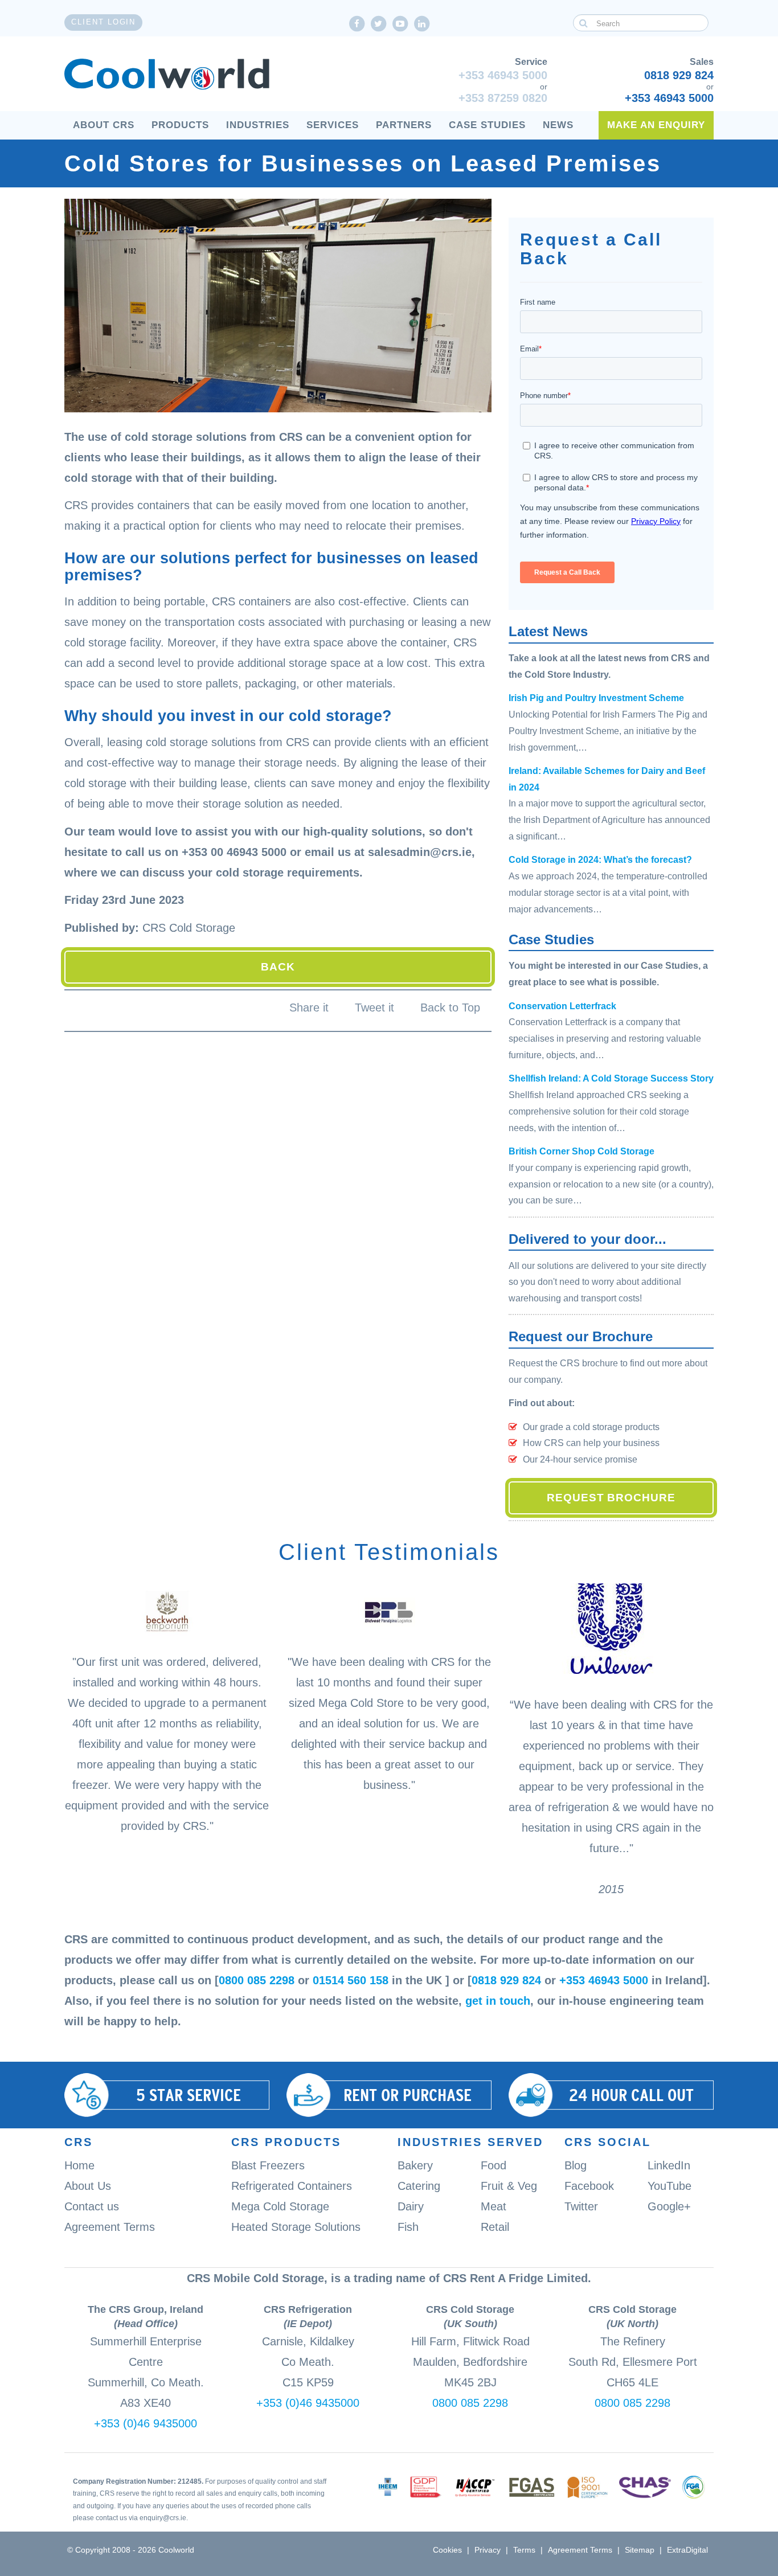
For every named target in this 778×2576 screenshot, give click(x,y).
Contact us (92, 2206)
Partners (404, 125)
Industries (258, 125)
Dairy (411, 2206)
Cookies (447, 2550)
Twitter (581, 2206)
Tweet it (374, 1008)
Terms (524, 2550)
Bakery (415, 2165)
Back (278, 967)
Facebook (589, 2186)
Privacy (488, 2550)
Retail (495, 2227)
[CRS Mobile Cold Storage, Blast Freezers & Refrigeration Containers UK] (167, 75)
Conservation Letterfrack (562, 1006)
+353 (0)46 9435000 (146, 2423)
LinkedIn (669, 2165)
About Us (88, 2186)
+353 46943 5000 (503, 75)
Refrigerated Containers (292, 2186)
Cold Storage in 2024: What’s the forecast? (600, 860)
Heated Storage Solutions (296, 2227)
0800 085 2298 (257, 1980)
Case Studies (487, 125)
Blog (576, 2165)
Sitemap (640, 2550)
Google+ (669, 2206)
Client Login (103, 22)
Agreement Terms (110, 2227)
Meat (494, 2206)
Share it (309, 1008)
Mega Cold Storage (280, 2206)
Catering (419, 2186)
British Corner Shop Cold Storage (582, 1151)
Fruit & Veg (509, 2186)
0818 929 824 (679, 75)
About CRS (104, 125)
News (558, 125)
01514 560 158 (351, 1980)
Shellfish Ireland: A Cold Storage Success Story (611, 1078)
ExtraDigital (687, 2550)
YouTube (670, 2186)
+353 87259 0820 (503, 98)
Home (79, 2165)
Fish (408, 2227)
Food (494, 2165)
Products (180, 125)
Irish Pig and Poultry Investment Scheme (596, 698)
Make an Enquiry (656, 125)
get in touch (498, 2001)
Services (333, 125)
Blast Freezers (268, 2165)
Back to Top (450, 1008)
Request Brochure (611, 1498)
